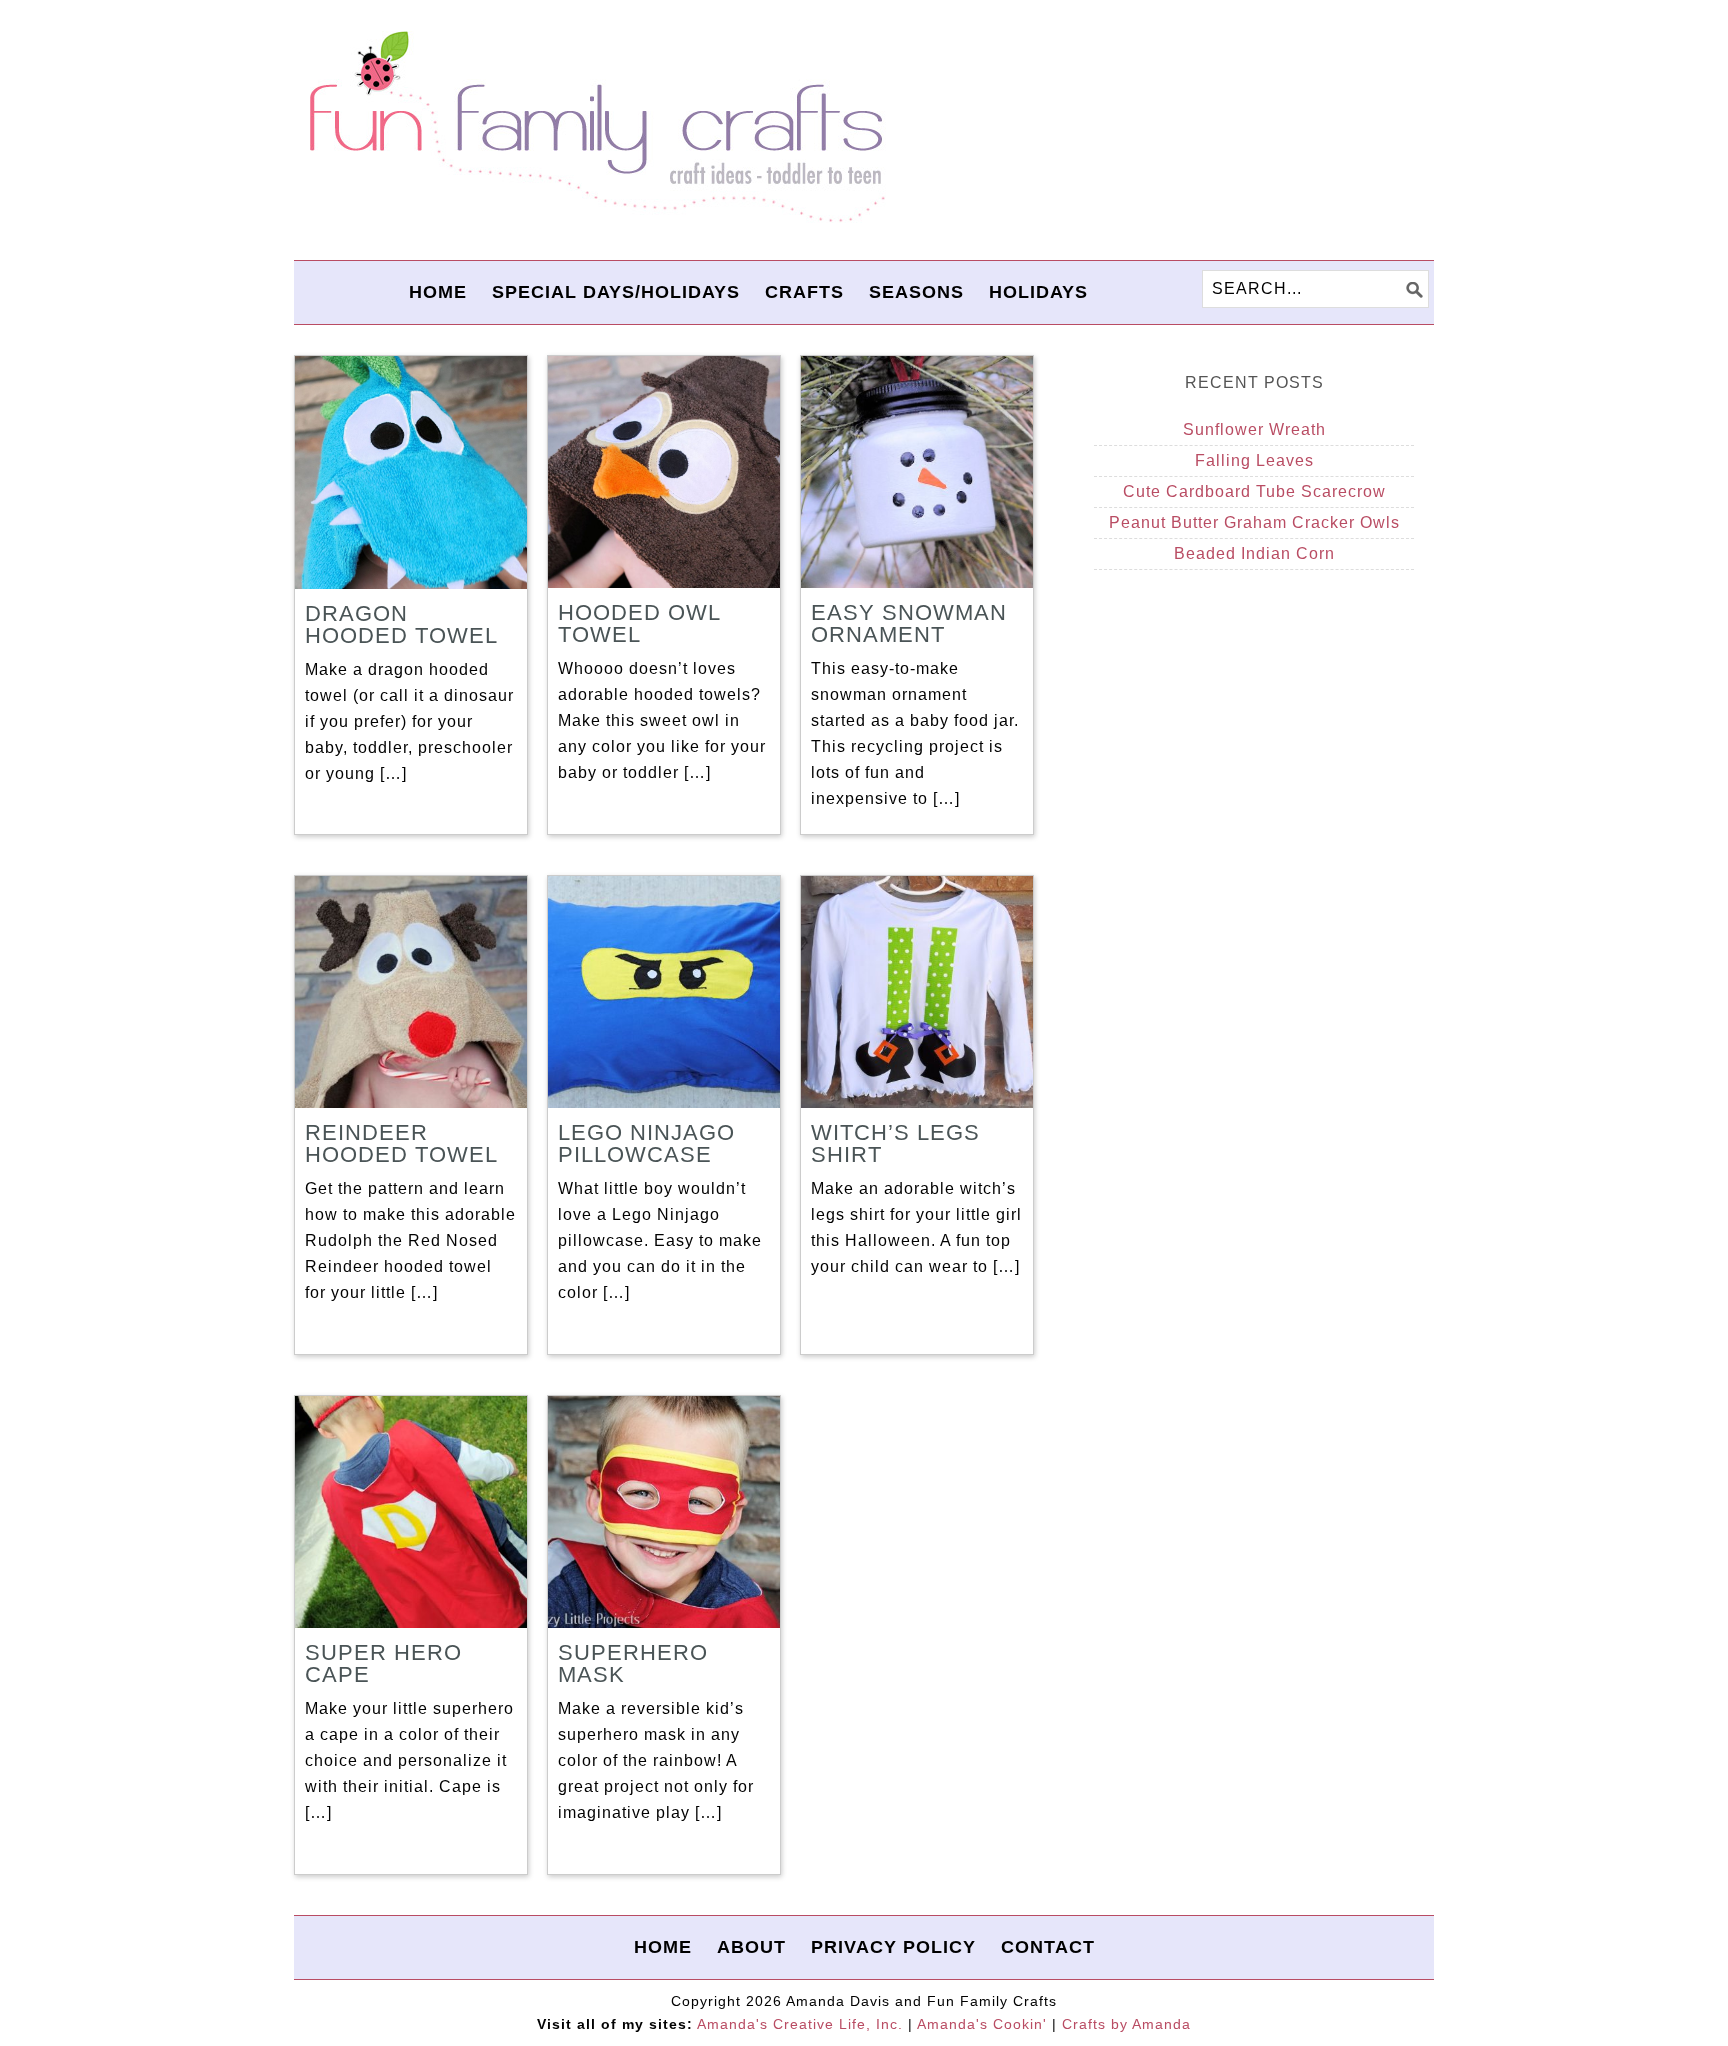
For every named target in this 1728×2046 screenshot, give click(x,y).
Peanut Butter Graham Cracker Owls (1254, 522)
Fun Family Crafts (594, 127)
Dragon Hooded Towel (401, 624)
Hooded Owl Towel (639, 623)
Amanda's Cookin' (982, 2024)
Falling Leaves (1254, 460)
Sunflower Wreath (1254, 429)
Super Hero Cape (383, 1663)
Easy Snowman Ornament (909, 623)
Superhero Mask (633, 1663)
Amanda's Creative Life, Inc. (800, 2024)
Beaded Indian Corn (1254, 553)
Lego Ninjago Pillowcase (646, 1143)
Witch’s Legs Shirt (895, 1143)
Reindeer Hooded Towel (401, 1143)
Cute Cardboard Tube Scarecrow (1254, 491)
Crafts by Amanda (1126, 2024)
